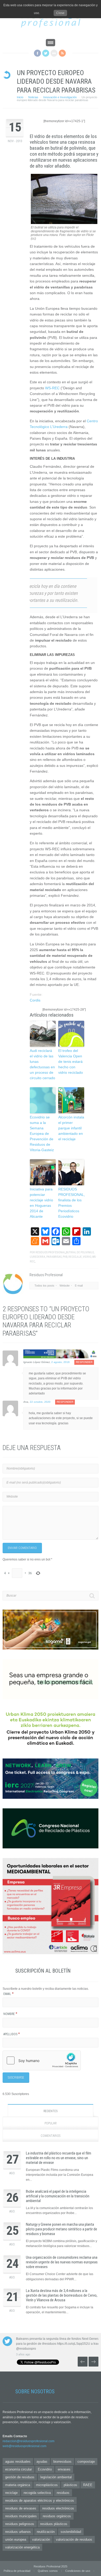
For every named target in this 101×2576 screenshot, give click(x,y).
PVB (65, 1257)
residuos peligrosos (20, 2524)
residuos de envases (21, 2508)
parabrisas (54, 1257)
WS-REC (52, 388)
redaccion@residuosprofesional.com (28, 2441)
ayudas (42, 2462)
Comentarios (51, 2136)
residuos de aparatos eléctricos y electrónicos (40, 2501)
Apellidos (12, 2034)
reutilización (46, 2532)
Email (9, 1994)
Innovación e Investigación (60, 97)
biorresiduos (62, 2462)
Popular (51, 2123)
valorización (41, 2539)
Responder (84, 1362)
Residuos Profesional (50, 1252)
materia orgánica (18, 2485)
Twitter (46, 53)
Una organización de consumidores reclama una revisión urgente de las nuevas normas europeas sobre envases (62, 2262)
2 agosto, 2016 (60, 1362)
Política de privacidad (17, 2571)
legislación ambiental (56, 2477)
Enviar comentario (22, 1548)
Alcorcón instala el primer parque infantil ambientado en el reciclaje (71, 1128)
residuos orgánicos (57, 2516)
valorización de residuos (74, 2539)
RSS (62, 53)
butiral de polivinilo (80, 1252)
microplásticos (47, 2485)
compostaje (86, 2462)
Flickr (54, 53)
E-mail (79, 1286)
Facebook (37, 53)
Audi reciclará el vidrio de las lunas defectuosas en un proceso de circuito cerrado (42, 1064)
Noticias (33, 97)
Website (65, 1286)
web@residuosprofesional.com (24, 2446)
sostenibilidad (71, 2532)
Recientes (51, 2111)
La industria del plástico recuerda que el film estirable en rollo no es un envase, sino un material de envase (59, 2158)
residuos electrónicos (58, 2508)
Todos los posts (44, 1286)
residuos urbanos (18, 2532)
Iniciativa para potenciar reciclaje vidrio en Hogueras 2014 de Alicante (41, 1203)
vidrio (87, 1257)
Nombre (10, 2014)
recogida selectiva (37, 2493)
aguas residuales (18, 2462)
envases (64, 2469)
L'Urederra (38, 1257)
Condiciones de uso (78, 2571)
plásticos (70, 2485)
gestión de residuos (20, 2477)
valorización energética (22, 2547)
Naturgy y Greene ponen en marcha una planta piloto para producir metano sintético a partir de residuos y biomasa (62, 2229)
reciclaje (75, 1257)
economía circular (19, 2469)
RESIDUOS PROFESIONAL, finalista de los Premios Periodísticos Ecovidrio (71, 1203)
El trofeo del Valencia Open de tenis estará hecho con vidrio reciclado (71, 1062)
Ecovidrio (45, 2469)
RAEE (88, 2485)
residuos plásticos (54, 2524)
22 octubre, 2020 (40, 1402)
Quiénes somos (48, 2571)
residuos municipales (21, 2516)
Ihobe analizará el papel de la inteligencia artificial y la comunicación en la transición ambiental (58, 2196)
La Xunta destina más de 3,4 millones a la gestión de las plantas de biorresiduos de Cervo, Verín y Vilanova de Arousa (62, 2295)
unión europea (16, 2539)
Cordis (35, 1000)
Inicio (20, 97)
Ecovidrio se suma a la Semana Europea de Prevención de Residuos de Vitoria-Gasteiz (42, 1134)
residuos (63, 2493)
